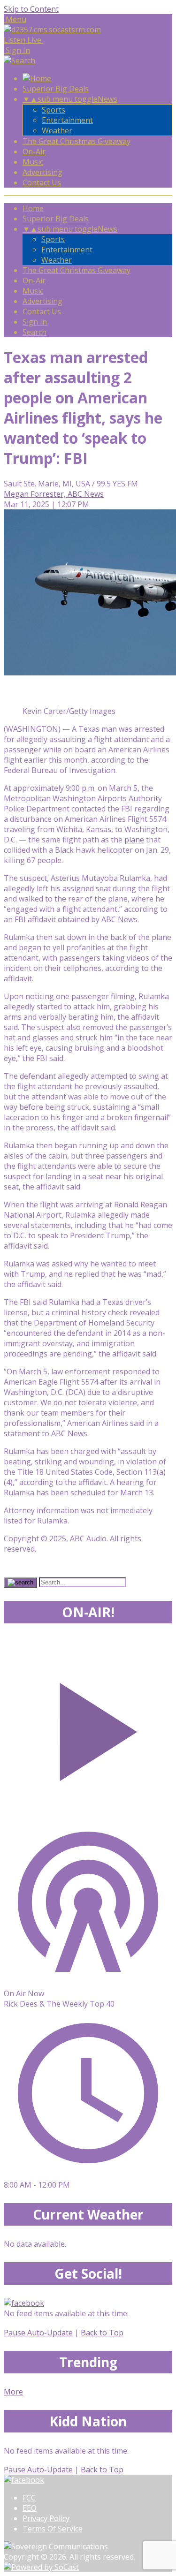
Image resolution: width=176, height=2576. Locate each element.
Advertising (42, 172)
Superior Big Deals (56, 89)
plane (134, 840)
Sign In (35, 322)
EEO (30, 2508)
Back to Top (102, 2333)
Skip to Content (31, 9)
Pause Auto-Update (38, 2333)
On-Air (34, 152)
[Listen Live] (88, 1727)
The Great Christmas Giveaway (77, 141)
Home (33, 208)
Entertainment (67, 120)
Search (34, 332)
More (13, 2392)
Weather (57, 130)
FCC (29, 2498)
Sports (54, 110)
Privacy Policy (46, 2518)
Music (33, 162)
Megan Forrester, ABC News (54, 494)
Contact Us (42, 182)
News (107, 99)
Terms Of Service (53, 2529)
